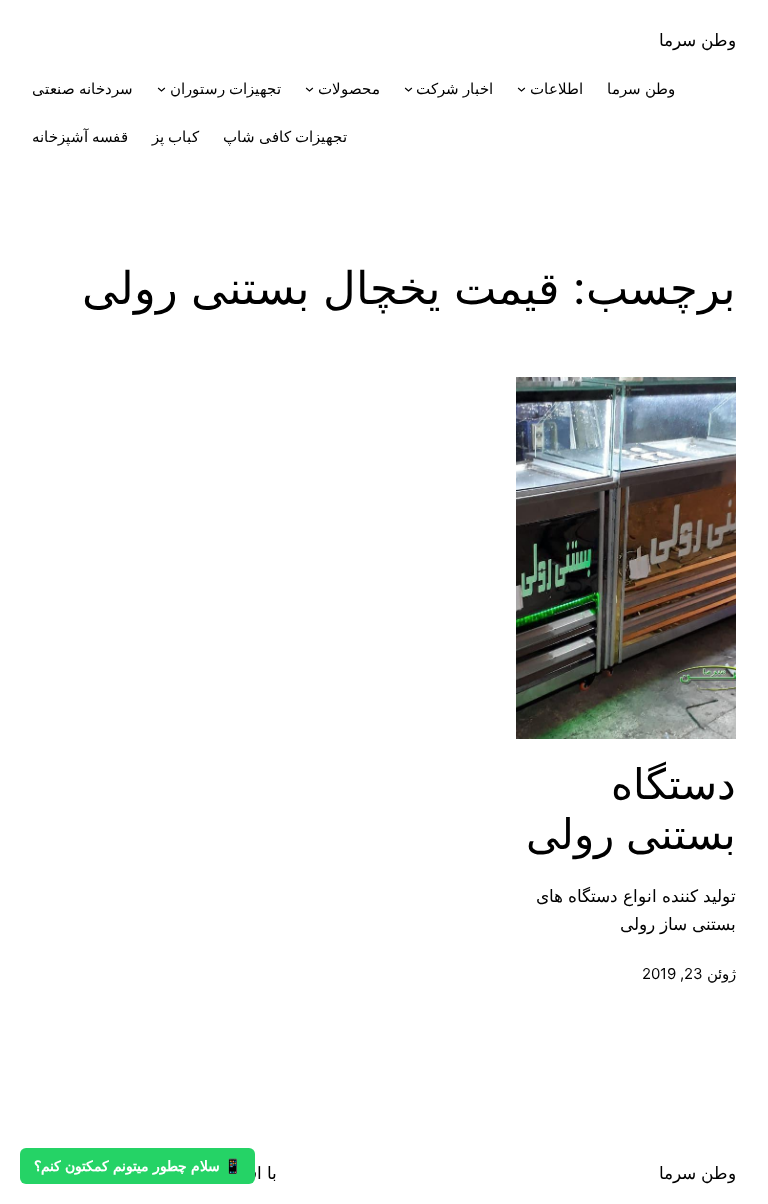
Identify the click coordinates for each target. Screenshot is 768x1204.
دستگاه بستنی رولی (631, 809)
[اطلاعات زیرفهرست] (521, 88)
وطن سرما (697, 40)
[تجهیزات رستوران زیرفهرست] (161, 88)
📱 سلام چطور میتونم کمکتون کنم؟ (137, 1166)
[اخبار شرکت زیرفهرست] (408, 88)
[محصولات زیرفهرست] (309, 88)
